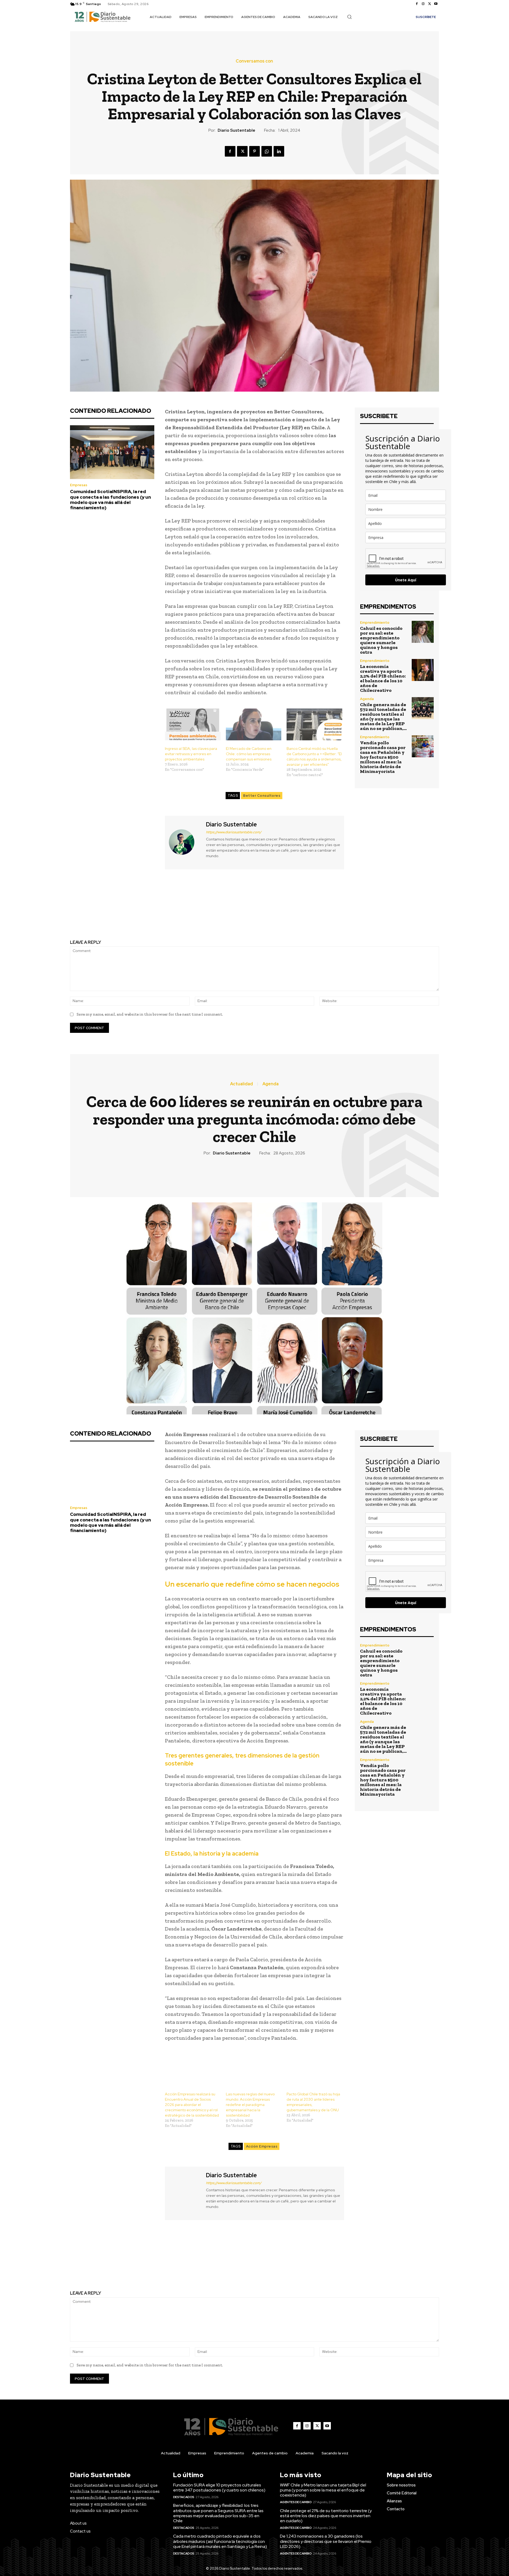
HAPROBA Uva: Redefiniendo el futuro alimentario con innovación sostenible (159, 906)
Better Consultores (262, 796)
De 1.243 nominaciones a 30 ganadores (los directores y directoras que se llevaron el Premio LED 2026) (326, 2541)
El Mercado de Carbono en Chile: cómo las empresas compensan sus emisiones (249, 754)
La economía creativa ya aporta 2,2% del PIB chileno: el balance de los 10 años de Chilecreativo (383, 678)
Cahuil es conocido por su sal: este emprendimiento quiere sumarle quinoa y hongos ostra (381, 640)
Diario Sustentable (236, 130)
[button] (349, 17)
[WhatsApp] (267, 151)
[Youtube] (436, 4)
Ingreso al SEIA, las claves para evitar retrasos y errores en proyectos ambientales (191, 754)
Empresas (79, 485)
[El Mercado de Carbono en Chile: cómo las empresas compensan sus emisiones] (254, 724)
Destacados (184, 2497)
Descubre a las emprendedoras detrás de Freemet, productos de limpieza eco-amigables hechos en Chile (350, 909)
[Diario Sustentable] (185, 842)
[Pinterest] (254, 151)
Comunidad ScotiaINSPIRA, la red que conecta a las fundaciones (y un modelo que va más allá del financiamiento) (110, 500)
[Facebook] (417, 4)
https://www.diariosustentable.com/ (234, 832)
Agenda (367, 699)
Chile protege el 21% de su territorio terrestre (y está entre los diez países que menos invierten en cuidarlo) (326, 2516)
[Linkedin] (279, 151)
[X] (429, 4)
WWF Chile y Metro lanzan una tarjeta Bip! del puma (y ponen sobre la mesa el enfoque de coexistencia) (323, 2490)
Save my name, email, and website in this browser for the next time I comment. (150, 1014)
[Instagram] (423, 4)
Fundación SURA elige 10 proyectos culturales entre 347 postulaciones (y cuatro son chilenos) (219, 2488)
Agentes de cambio (296, 2502)
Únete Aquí (406, 580)
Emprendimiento (375, 623)
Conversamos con (254, 61)
